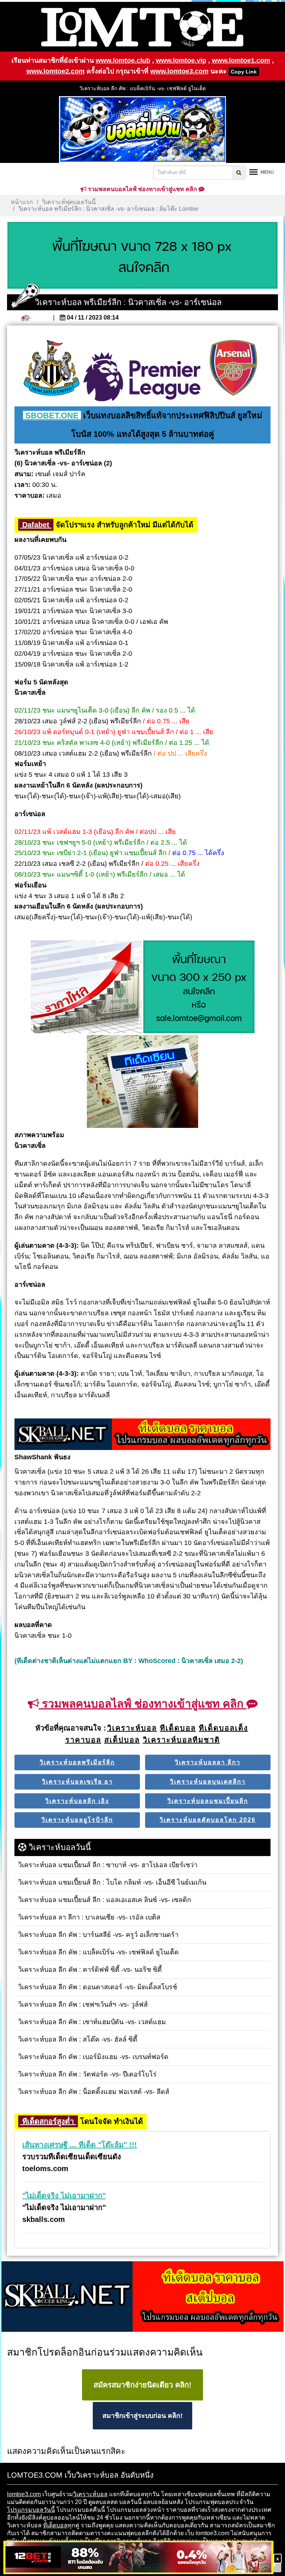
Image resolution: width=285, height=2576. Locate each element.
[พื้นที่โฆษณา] (199, 988)
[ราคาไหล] (86, 988)
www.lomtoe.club (123, 60)
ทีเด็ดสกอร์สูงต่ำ (48, 2121)
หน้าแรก (22, 202)
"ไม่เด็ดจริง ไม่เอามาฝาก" (64, 2196)
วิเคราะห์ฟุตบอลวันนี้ (69, 202)
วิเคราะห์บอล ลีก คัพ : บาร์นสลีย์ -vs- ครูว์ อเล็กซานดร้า (143, 89)
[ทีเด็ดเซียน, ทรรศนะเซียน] (142, 1082)
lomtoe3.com (24, 2494)
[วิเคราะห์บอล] (142, 256)
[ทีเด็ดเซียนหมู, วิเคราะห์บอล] (142, 1435)
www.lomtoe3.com (179, 71)
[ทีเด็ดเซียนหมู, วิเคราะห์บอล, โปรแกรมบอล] (142, 2297)
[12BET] (138, 2558)
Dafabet (36, 525)
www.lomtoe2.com (55, 71)
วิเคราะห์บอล (90, 2494)
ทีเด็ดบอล (55, 2525)
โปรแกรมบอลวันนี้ (31, 2510)
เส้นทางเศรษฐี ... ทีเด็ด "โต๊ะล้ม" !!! (80, 2145)
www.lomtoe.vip (181, 60)
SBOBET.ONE (52, 415)
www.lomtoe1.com (241, 60)
